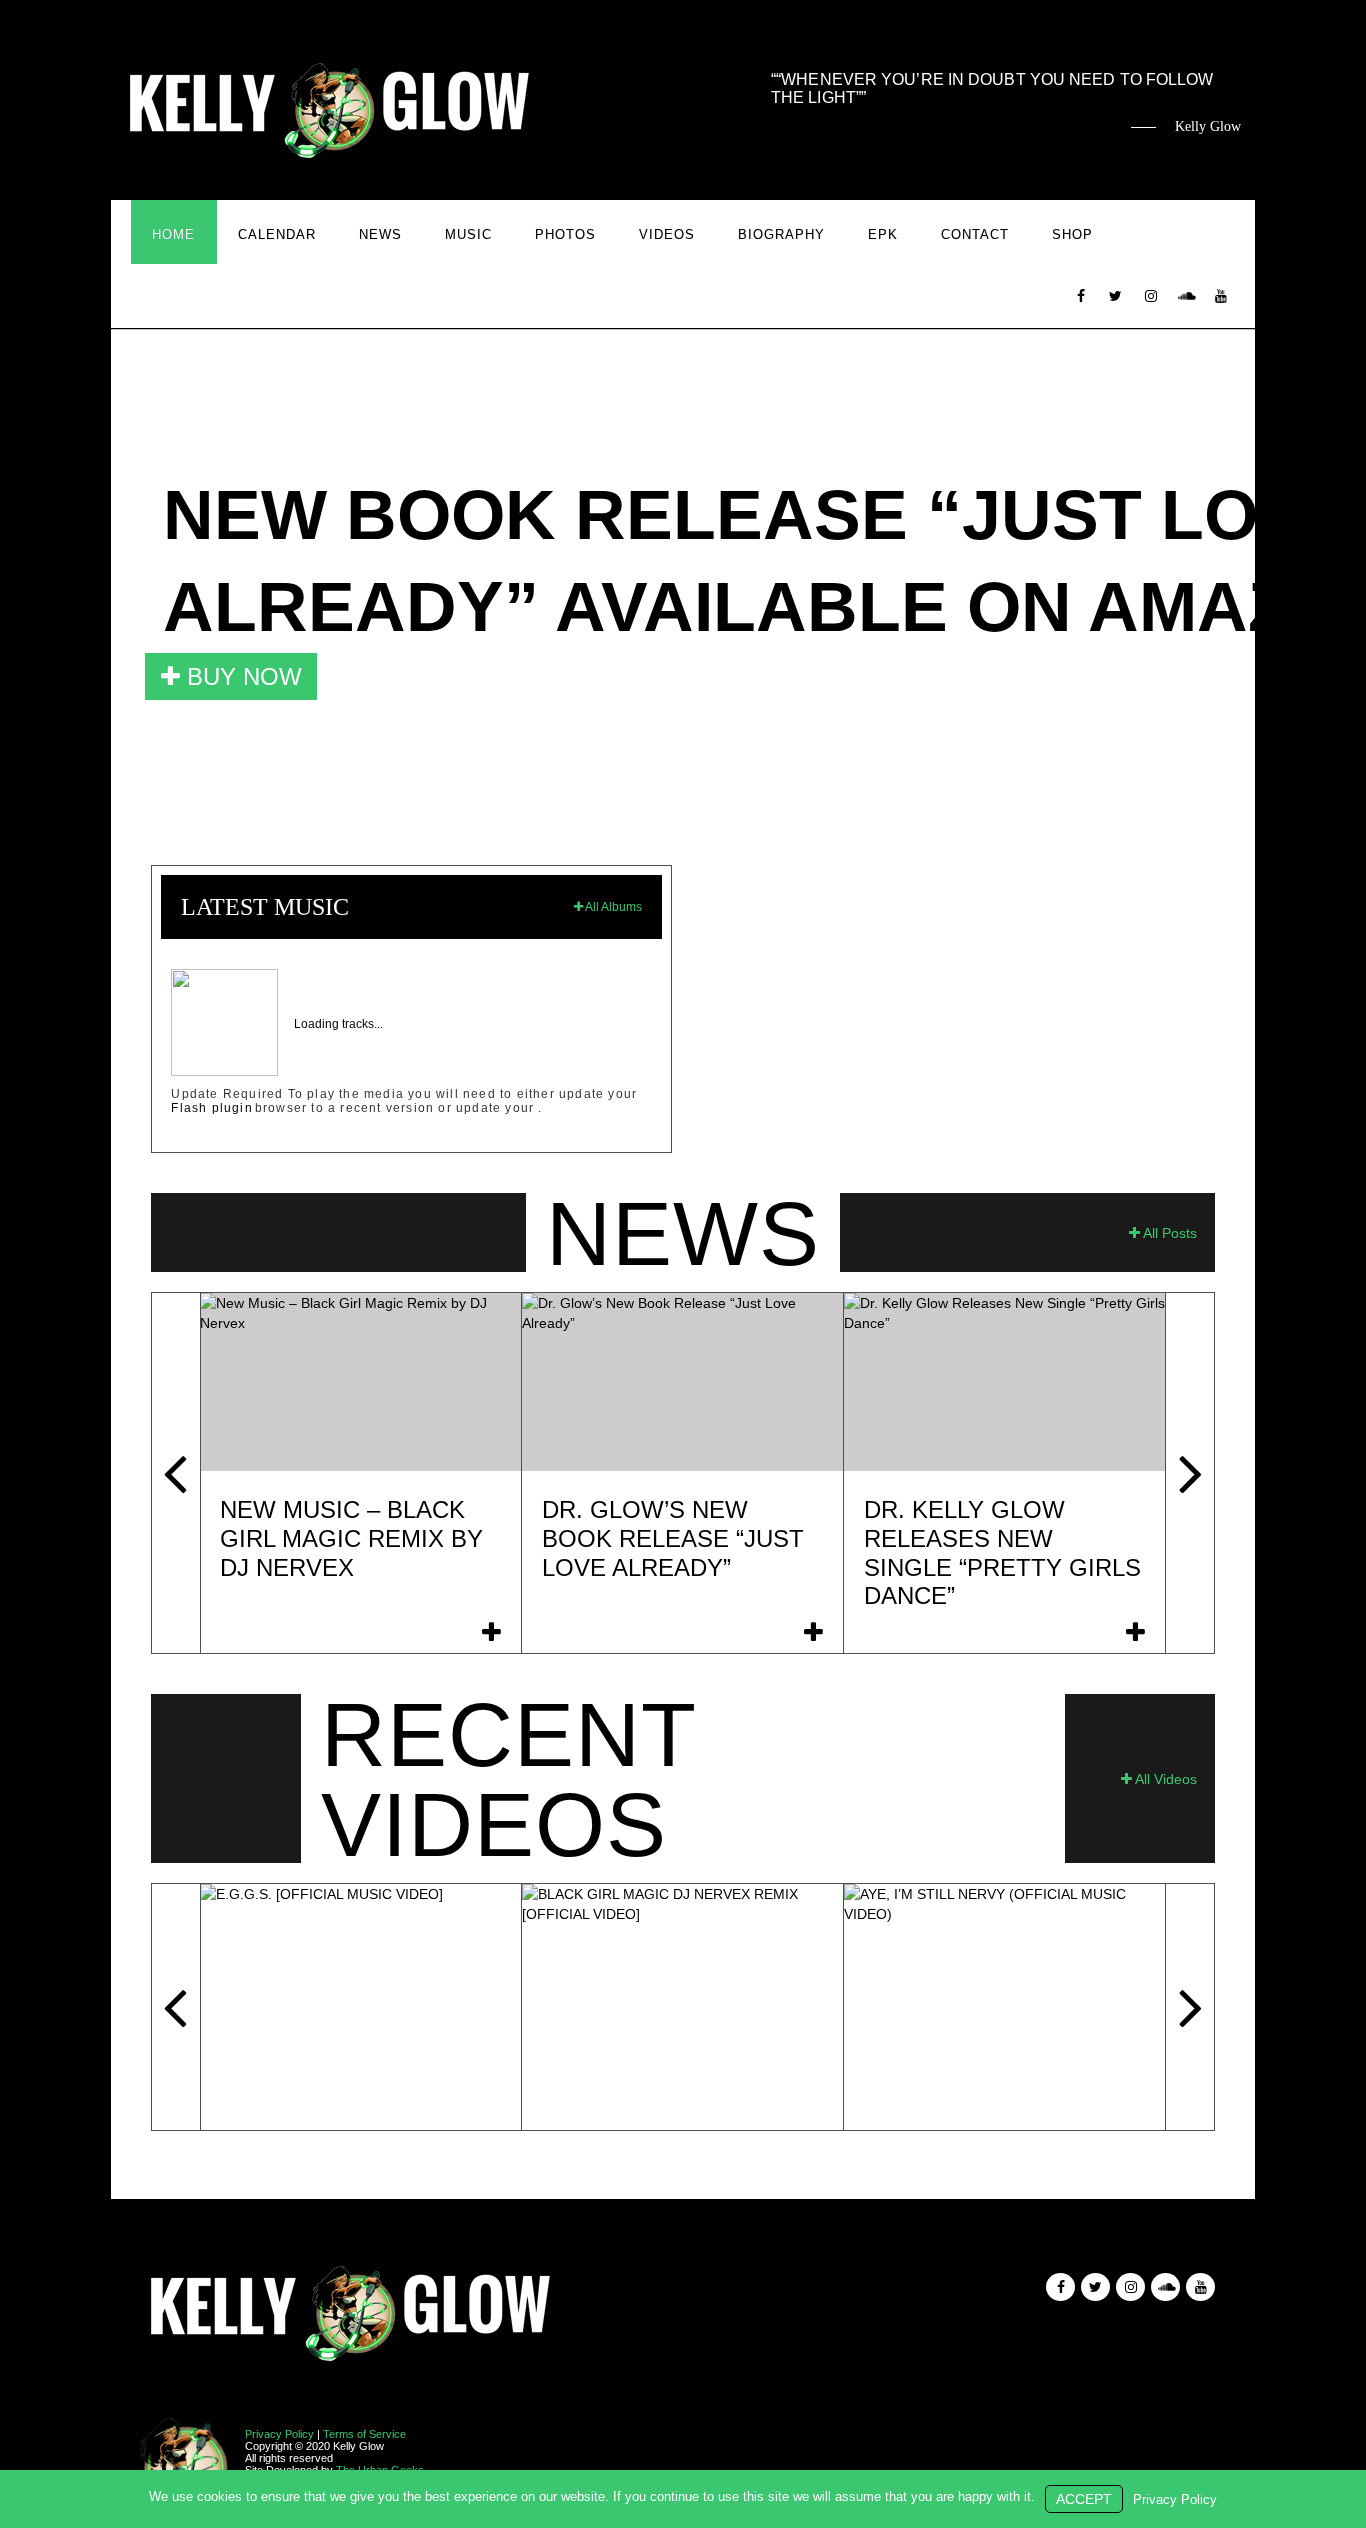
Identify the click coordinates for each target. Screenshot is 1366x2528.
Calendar (277, 234)
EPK (883, 234)
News (380, 234)
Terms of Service (364, 2434)
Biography (781, 234)
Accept (1084, 2499)
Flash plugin (211, 1108)
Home (173, 234)
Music (468, 234)
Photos (565, 234)
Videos (667, 234)
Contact (975, 234)
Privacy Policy (279, 2434)
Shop (1072, 234)
